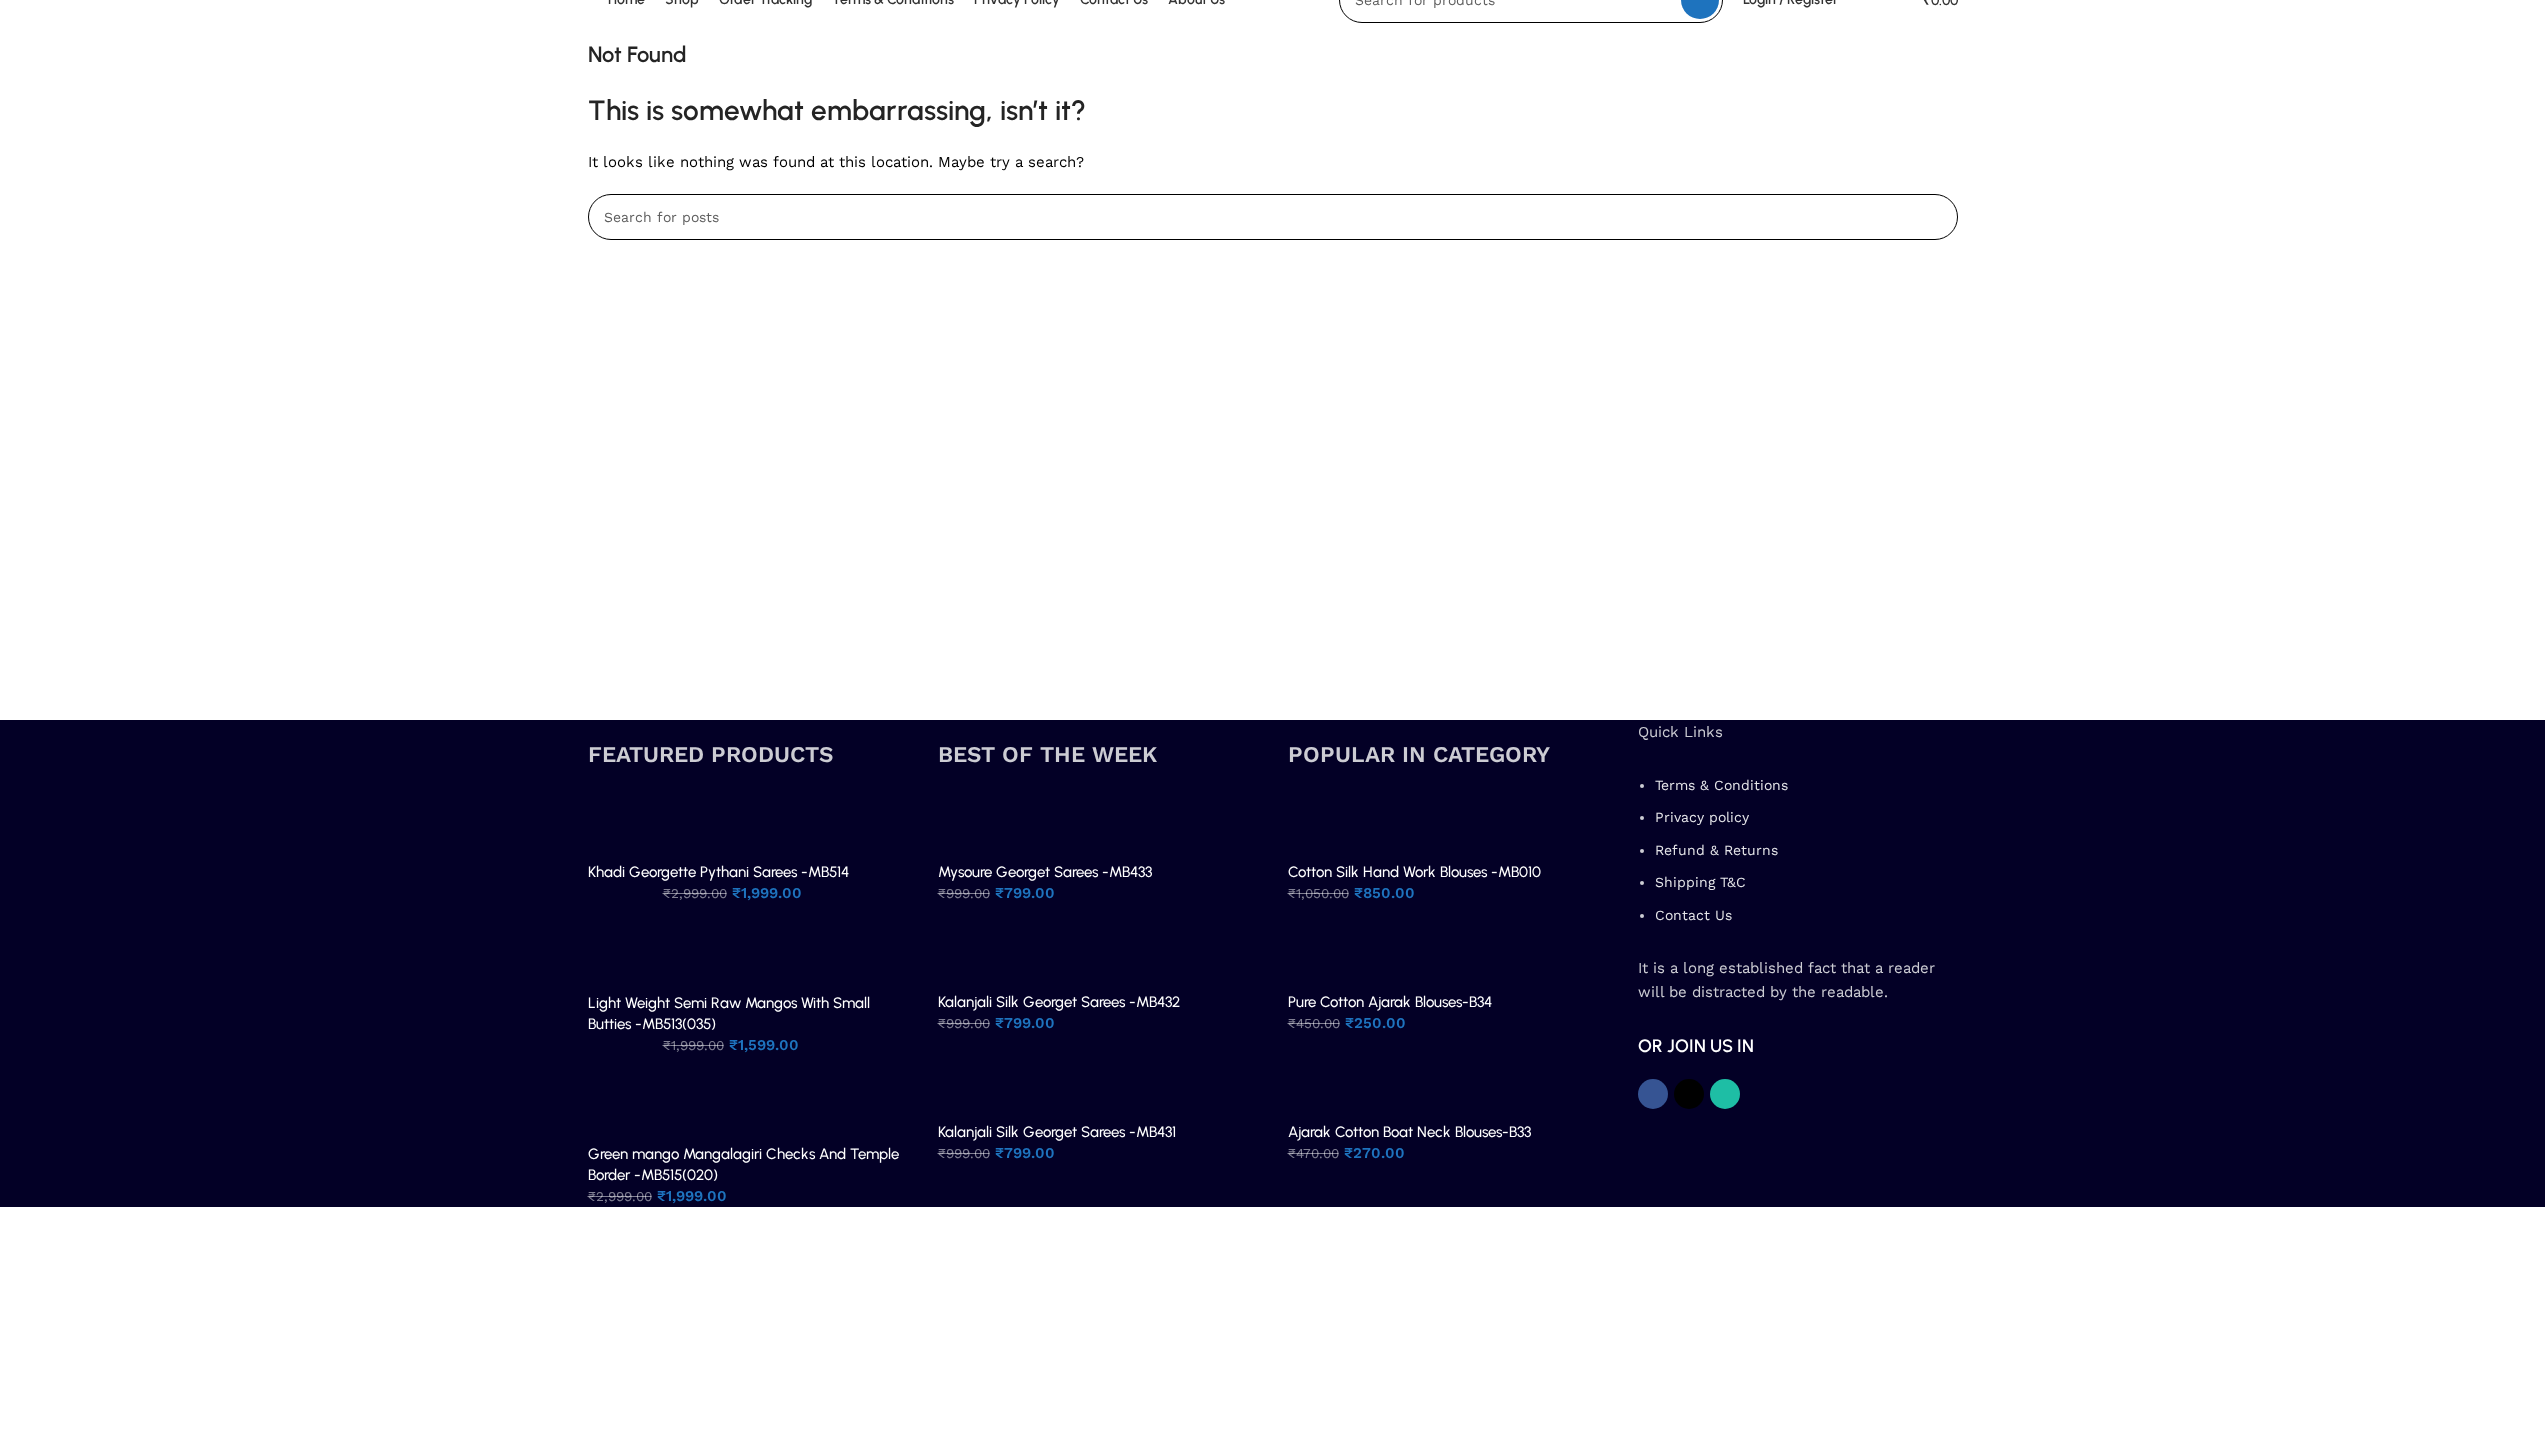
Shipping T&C (1700, 882)
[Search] (1935, 217)
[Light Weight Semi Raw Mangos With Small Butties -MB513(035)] (620, 955)
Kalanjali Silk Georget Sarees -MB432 (1059, 1002)
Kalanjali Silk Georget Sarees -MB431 (1057, 1132)
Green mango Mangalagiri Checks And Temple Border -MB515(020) (743, 1164)
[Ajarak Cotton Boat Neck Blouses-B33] (1320, 1084)
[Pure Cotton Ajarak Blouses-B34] (1320, 954)
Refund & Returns (1716, 850)
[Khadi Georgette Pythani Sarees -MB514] (620, 824)
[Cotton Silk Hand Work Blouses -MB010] (1320, 824)
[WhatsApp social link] (1725, 1094)
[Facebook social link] (1653, 1094)
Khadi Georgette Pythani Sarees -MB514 (718, 872)
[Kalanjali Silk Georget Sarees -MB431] (970, 1084)
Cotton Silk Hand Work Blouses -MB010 (1414, 872)
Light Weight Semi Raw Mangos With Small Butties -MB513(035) (729, 1013)
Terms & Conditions (1721, 785)
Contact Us (1693, 915)
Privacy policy (1702, 817)
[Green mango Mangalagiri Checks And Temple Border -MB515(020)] (620, 1107)
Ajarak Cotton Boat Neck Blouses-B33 (1409, 1132)
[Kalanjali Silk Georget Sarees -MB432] (970, 954)
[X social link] (1689, 1094)
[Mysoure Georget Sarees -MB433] (970, 824)
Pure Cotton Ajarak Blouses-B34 (1390, 1002)
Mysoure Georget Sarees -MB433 (1045, 872)
